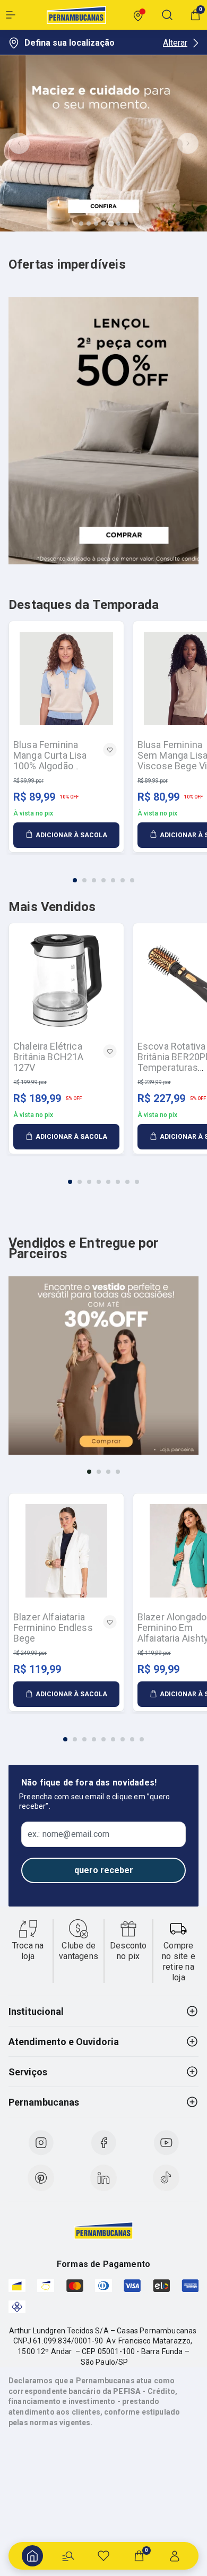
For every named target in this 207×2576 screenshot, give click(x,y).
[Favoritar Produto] (110, 750)
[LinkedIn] (103, 2178)
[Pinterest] (41, 2178)
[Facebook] (103, 2143)
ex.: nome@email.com (68, 1834)
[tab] (81, 224)
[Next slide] (188, 143)
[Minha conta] (175, 2556)
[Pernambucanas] (76, 15)
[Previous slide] (19, 143)
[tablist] (103, 874)
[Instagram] (41, 2143)
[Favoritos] (103, 2556)
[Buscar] (68, 2556)
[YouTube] (166, 2143)
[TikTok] (166, 2178)
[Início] (32, 2556)
